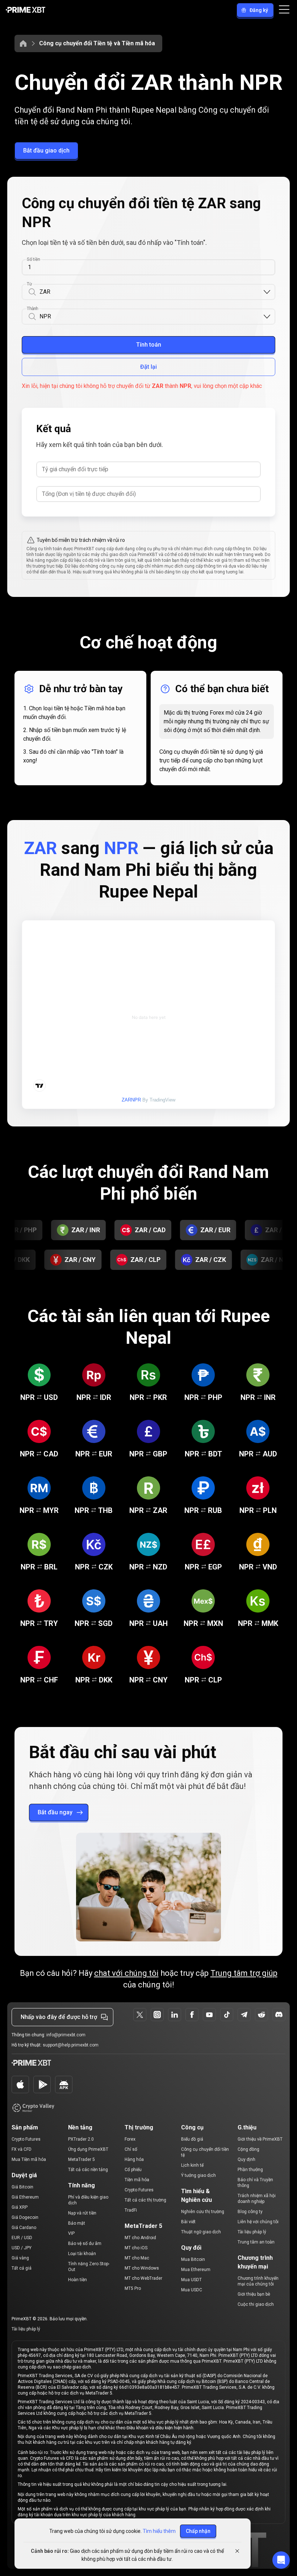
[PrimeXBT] (26, 10)
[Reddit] (262, 2015)
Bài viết (188, 2222)
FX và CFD (22, 2149)
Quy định (246, 2159)
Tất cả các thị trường (145, 2200)
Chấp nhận (198, 2531)
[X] (140, 2015)
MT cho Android (140, 2238)
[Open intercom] (281, 2560)
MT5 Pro (133, 2288)
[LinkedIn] (175, 2015)
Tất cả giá (22, 2268)
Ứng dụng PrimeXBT (88, 2149)
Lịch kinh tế (192, 2165)
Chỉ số (131, 2149)
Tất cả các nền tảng (88, 2170)
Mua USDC (192, 2290)
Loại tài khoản (82, 2254)
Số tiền (33, 259)
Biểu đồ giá (192, 2139)
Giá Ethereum (25, 2197)
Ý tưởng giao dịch (198, 2175)
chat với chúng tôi (126, 1973)
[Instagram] (157, 2015)
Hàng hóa (134, 2159)
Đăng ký (259, 10)
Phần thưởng (250, 2170)
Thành (32, 309)
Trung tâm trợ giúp (244, 1973)
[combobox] (151, 292)
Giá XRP (20, 2207)
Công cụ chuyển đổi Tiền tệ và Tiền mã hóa (97, 43)
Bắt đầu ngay (55, 1812)
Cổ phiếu (133, 2170)
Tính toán (149, 345)
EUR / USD (22, 2238)
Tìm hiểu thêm (159, 2531)
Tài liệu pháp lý (252, 2232)
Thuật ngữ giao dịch (201, 2232)
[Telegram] (244, 2015)
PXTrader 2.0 (81, 2139)
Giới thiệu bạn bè (254, 2294)
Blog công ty (250, 2212)
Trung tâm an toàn (256, 2242)
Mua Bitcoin (193, 2259)
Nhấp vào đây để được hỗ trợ (59, 2017)
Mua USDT (191, 2280)
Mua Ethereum (196, 2270)
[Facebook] (192, 2015)
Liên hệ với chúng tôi (258, 2222)
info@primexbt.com (66, 2035)
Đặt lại (148, 367)
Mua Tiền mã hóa (29, 2159)
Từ (29, 284)
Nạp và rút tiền (82, 2213)
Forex (130, 2139)
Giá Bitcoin (22, 2187)
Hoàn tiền (78, 2280)
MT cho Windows (142, 2268)
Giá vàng (20, 2258)
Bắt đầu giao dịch (46, 150)
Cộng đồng (248, 2149)
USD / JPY (22, 2248)
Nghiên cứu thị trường (203, 2212)
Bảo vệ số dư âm (85, 2243)
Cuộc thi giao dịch (256, 2304)
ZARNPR (131, 1100)
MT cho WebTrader (143, 2278)
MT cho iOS (136, 2248)
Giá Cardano (24, 2228)
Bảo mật (77, 2223)
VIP (71, 2233)
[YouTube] (209, 2015)
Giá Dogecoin (25, 2217)
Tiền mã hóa (137, 2180)
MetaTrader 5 (81, 2159)
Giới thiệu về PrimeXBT (260, 2139)
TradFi (131, 2210)
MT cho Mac (137, 2258)
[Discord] (279, 2015)
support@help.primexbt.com (71, 2045)
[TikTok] (227, 2015)
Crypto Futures (26, 2139)
